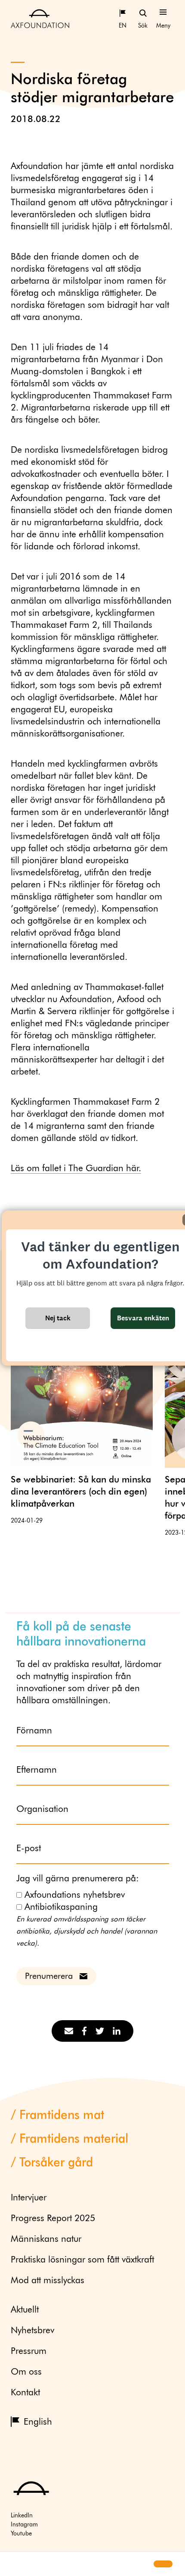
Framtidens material (74, 2139)
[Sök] (143, 13)
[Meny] (163, 13)
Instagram (24, 2525)
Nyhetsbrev (32, 2331)
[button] (14, 2564)
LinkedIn (22, 2516)
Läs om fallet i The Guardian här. (76, 1169)
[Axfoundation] (40, 18)
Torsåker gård (56, 2163)
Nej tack (58, 1318)
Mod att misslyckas (48, 2281)
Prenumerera (49, 1976)
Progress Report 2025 (53, 2219)
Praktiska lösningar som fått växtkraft (82, 2260)
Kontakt (25, 2393)
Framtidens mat (62, 2115)
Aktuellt (25, 2310)
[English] (123, 13)
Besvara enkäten (143, 1318)
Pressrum (29, 2352)
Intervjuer (29, 2198)
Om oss (26, 2372)
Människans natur (46, 2239)
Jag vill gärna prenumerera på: (78, 1879)
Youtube (21, 2534)
